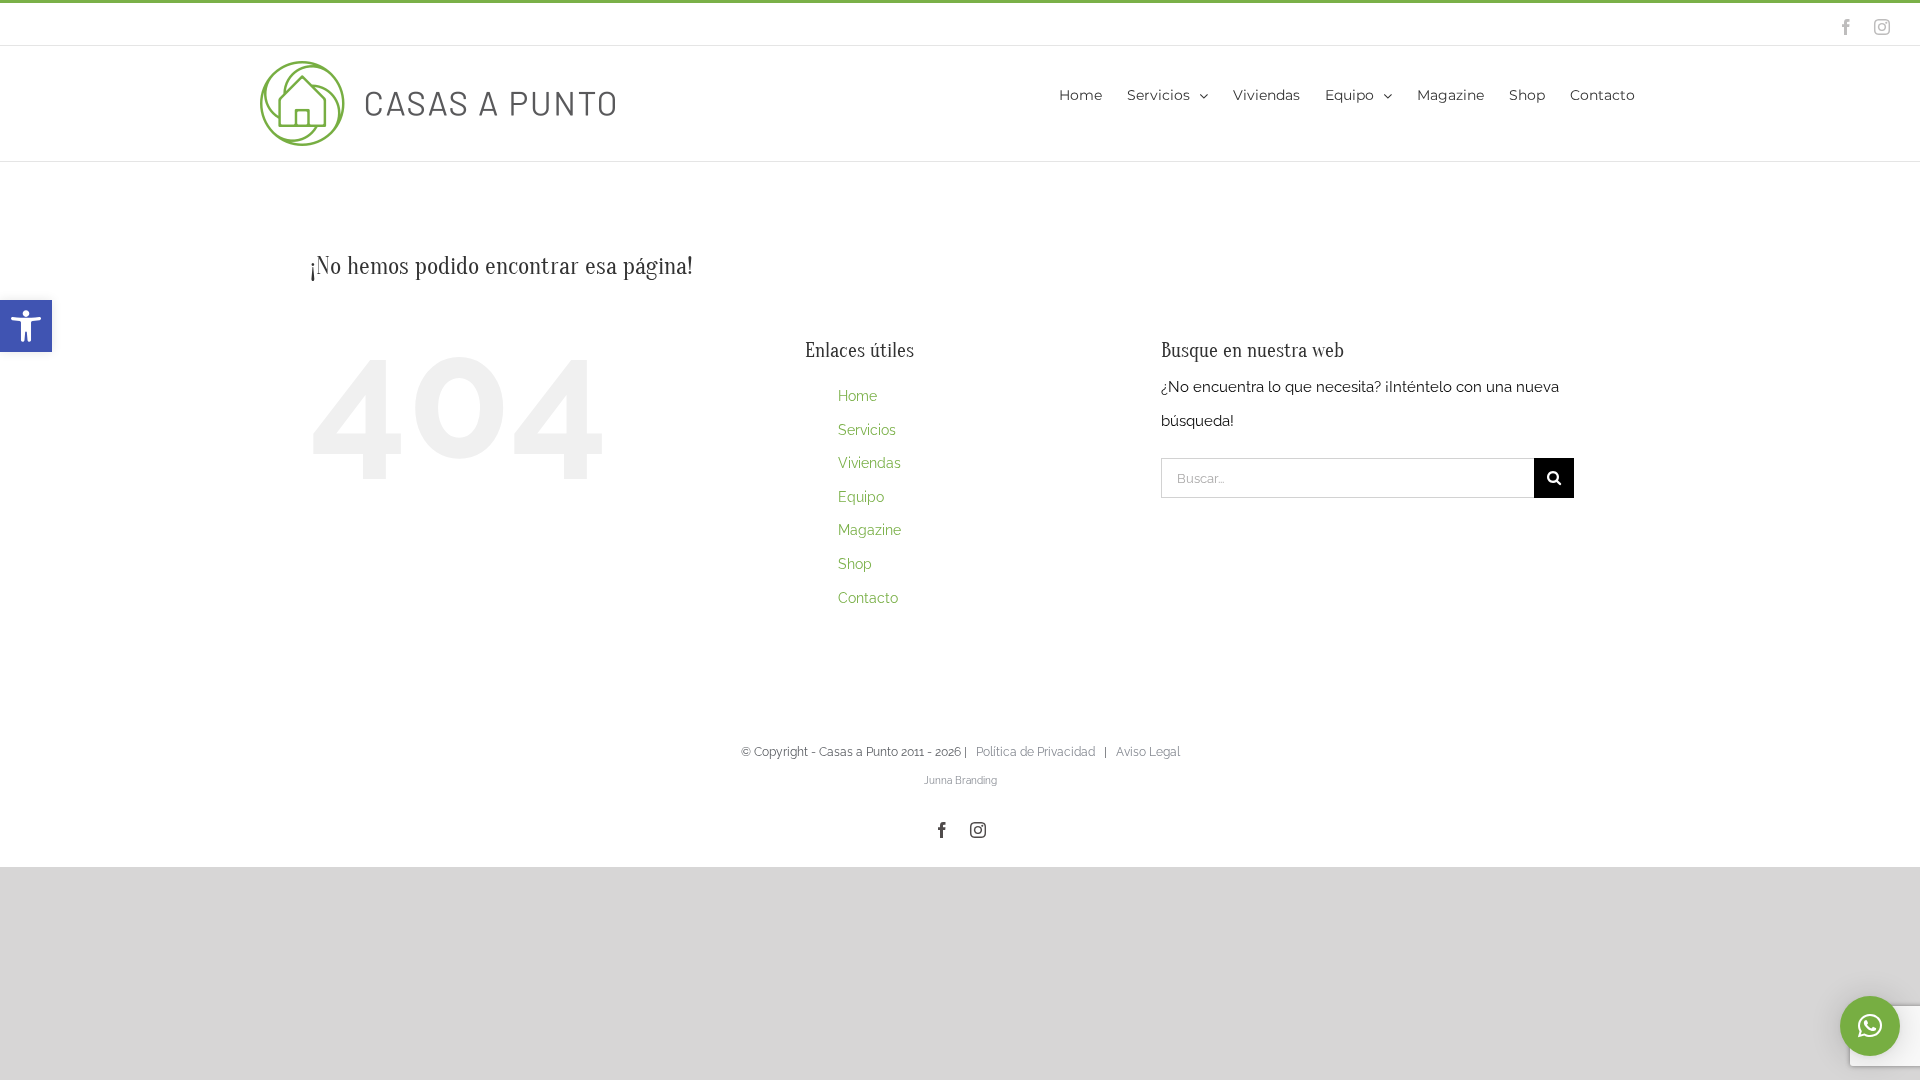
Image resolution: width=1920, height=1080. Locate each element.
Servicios (867, 430)
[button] (26, 326)
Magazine (869, 530)
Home (857, 396)
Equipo (861, 497)
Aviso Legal (1148, 752)
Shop (855, 564)
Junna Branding (960, 780)
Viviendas (869, 463)
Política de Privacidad (1035, 752)
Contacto (868, 598)
